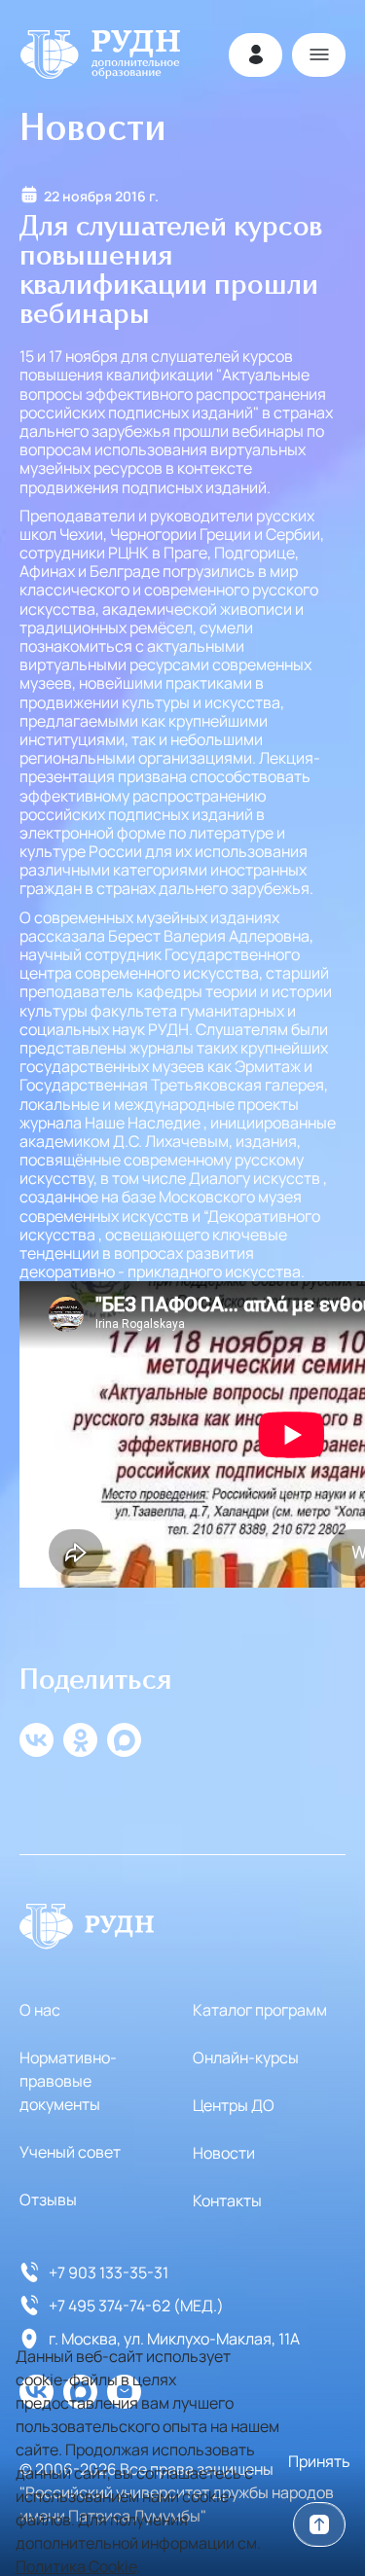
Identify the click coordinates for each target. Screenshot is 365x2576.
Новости (224, 2153)
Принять (319, 2461)
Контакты (227, 2200)
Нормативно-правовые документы (68, 2081)
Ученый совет (70, 2152)
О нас (40, 2010)
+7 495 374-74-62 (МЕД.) (136, 2306)
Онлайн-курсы (246, 2057)
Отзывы (48, 2200)
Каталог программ (260, 2010)
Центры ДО (234, 2105)
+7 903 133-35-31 (109, 2272)
